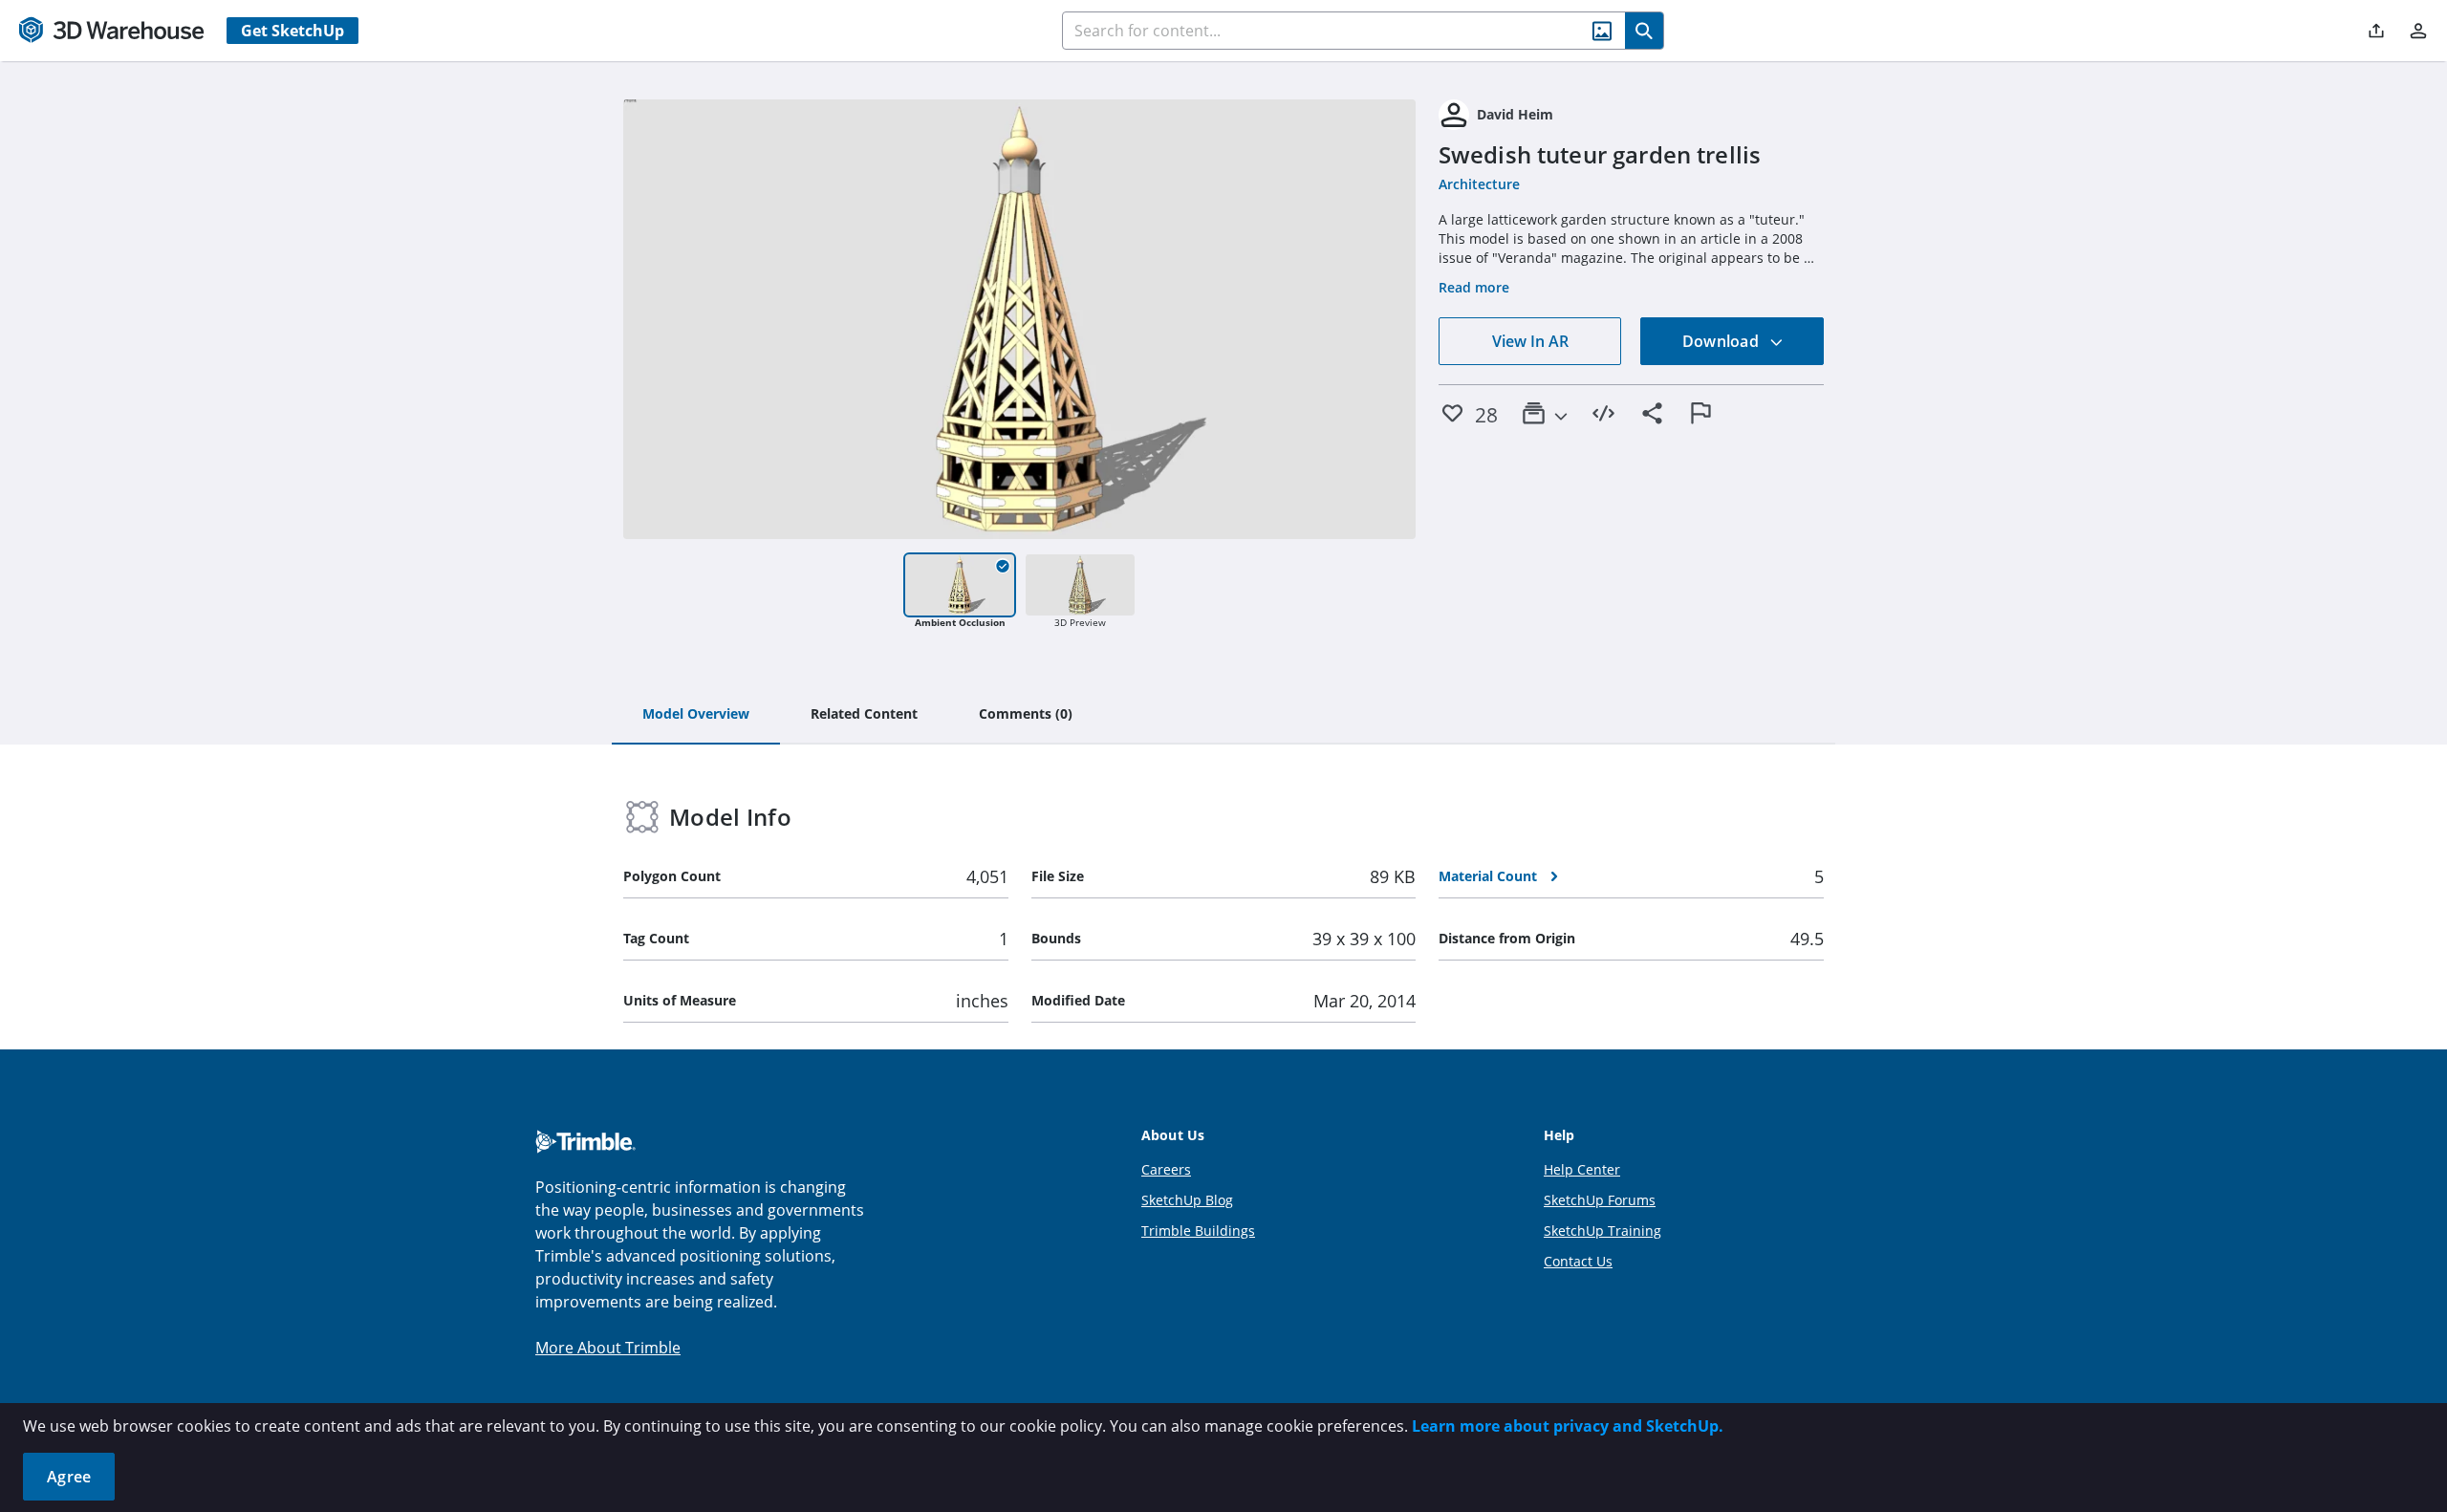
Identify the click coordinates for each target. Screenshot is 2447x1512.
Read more (1474, 287)
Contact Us (1578, 1261)
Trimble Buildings (1198, 1231)
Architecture (1479, 184)
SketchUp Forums (1600, 1200)
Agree (69, 1477)
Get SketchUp (292, 31)
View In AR (1530, 341)
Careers (1166, 1169)
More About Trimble (608, 1348)
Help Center (1582, 1169)
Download (1722, 341)
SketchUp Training (1602, 1231)
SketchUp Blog (1187, 1200)
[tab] (696, 715)
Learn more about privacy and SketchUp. (1568, 1426)
